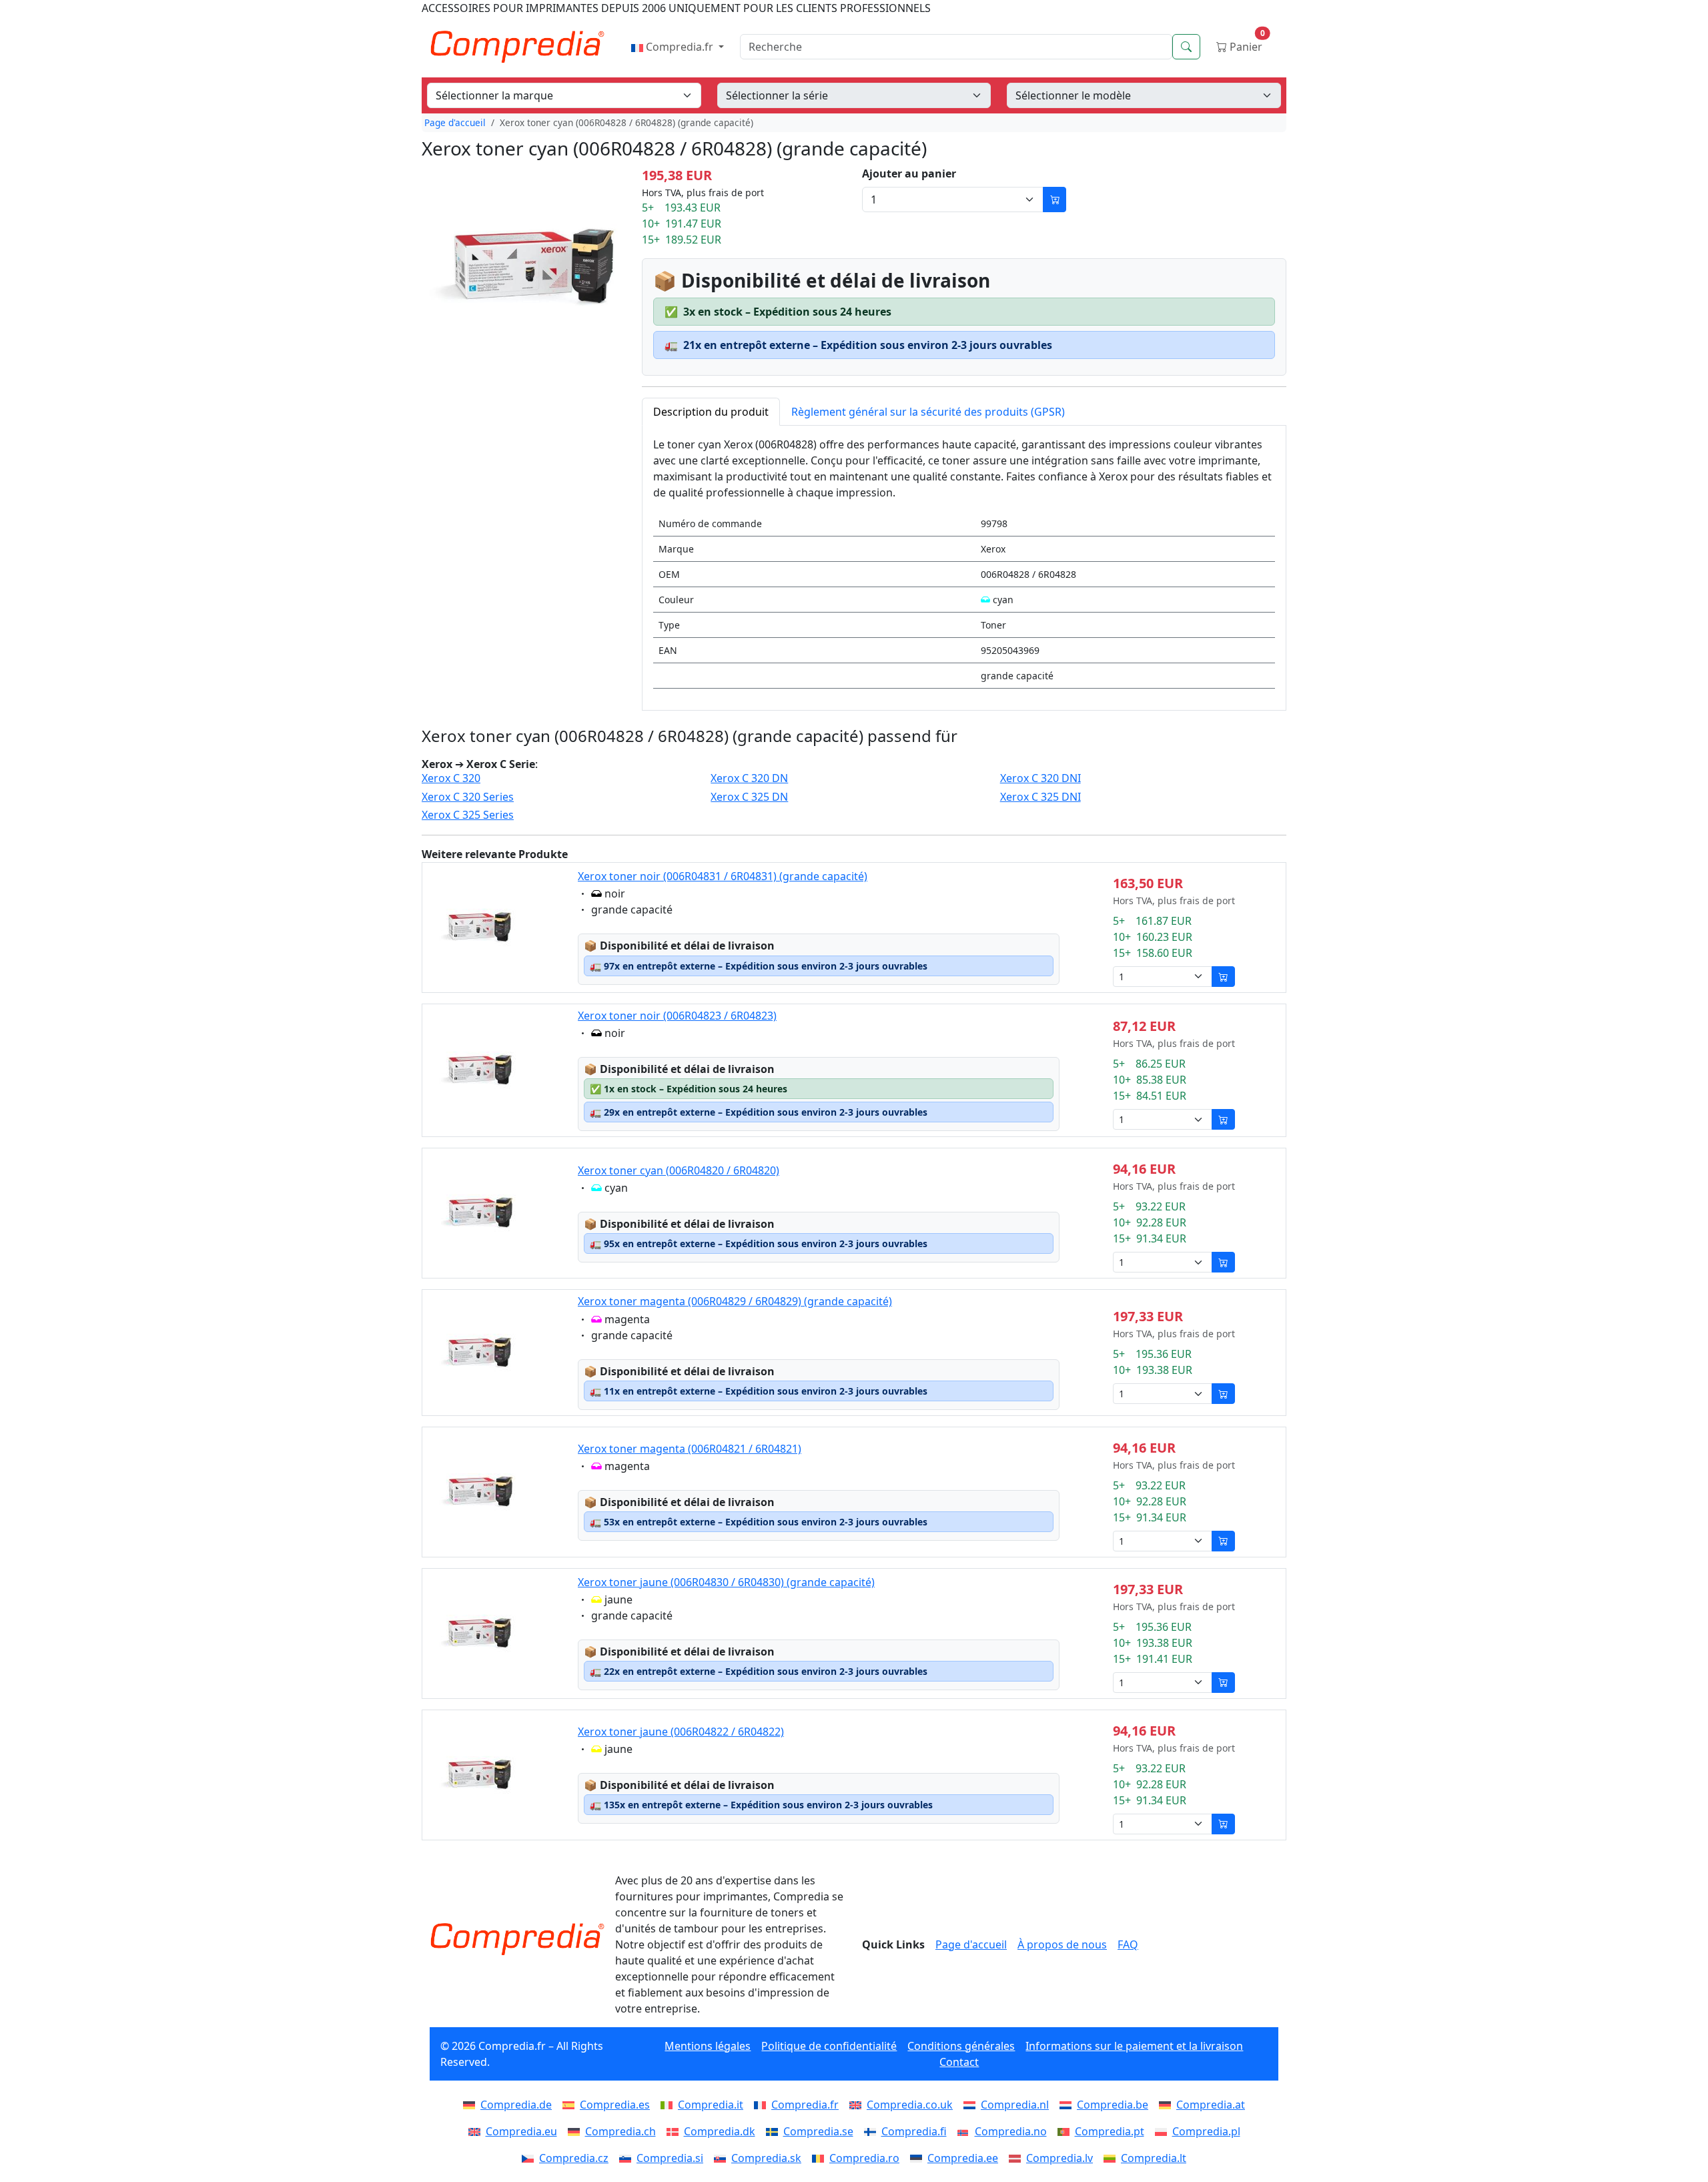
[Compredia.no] (966, 2131)
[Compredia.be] (1068, 2105)
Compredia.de (516, 2105)
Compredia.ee (963, 2158)
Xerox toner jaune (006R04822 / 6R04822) (681, 1732)
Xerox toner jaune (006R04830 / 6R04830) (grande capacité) (726, 1582)
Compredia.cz (574, 2158)
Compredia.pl (1206, 2131)
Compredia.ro (864, 2158)
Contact (959, 2062)
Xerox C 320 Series (468, 797)
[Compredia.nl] (972, 2105)
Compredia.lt (1154, 2158)
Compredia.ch (620, 2131)
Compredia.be (1113, 2105)
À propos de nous (1062, 1944)
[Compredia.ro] (821, 2158)
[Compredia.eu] (477, 2131)
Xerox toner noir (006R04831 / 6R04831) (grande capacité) (723, 876)
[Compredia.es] (571, 2105)
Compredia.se (818, 2131)
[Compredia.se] (775, 2131)
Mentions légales (708, 2046)
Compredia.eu (521, 2131)
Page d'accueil (455, 122)
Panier (1246, 44)
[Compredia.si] (628, 2158)
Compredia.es (615, 2105)
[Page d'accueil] (517, 1939)
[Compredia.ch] (576, 2131)
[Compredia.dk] (675, 2131)
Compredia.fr (680, 47)
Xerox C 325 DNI (1040, 797)
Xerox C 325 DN (749, 797)
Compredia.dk (720, 2131)
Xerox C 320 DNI (1040, 778)
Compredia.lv (1059, 2158)
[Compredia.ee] (919, 2158)
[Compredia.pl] (1164, 2131)
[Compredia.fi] (873, 2131)
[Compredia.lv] (1017, 2158)
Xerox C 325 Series (468, 815)
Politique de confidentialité (829, 2046)
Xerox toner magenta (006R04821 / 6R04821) (690, 1449)
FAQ (1128, 1944)
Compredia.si (670, 2158)
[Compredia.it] (669, 2105)
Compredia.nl (1015, 2105)
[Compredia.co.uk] (858, 2105)
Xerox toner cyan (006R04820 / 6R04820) (679, 1170)
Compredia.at (1211, 2105)
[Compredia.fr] (763, 2105)
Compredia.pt (1110, 2131)
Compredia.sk (766, 2158)
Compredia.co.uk (910, 2105)
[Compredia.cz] (530, 2158)
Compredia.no (1011, 2131)
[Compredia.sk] (723, 2158)
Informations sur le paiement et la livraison (1134, 2046)
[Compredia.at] (1168, 2105)
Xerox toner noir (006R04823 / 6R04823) (677, 1016)
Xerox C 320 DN (749, 778)
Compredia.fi (914, 2131)
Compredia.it (711, 2105)
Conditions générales (961, 2046)
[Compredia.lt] (1112, 2158)
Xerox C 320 (451, 778)
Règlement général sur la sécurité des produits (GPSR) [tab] (928, 412)
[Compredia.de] (472, 2105)
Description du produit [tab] (711, 412)
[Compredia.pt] (1066, 2131)
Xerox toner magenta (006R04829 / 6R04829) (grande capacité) (735, 1301)
